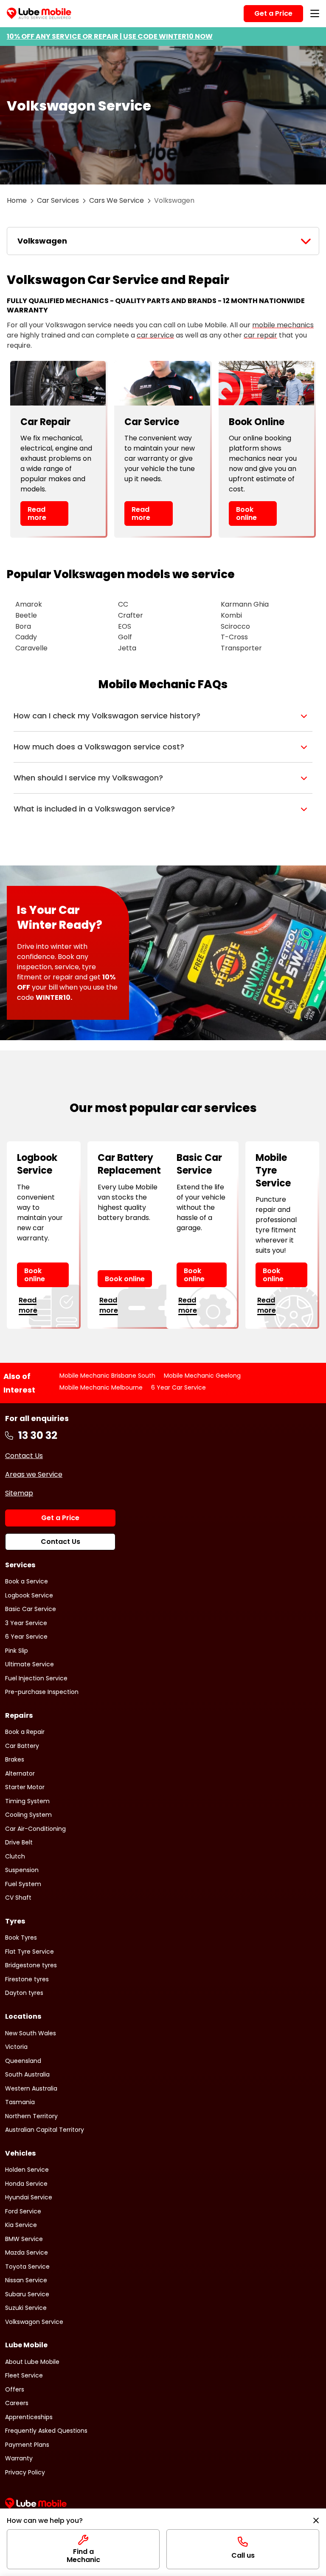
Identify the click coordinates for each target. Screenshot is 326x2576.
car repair (260, 335)
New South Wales (31, 2033)
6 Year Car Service (178, 1387)
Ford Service (23, 2211)
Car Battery (22, 1746)
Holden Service (27, 2170)
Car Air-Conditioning (35, 1829)
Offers (15, 2389)
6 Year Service (26, 1637)
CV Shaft (18, 1898)
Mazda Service (27, 2253)
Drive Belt (19, 1842)
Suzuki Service (26, 2308)
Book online (246, 513)
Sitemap (19, 1493)
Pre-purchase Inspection (42, 1692)
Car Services (58, 200)
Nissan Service (26, 2280)
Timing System (27, 1801)
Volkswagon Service (34, 2322)
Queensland (23, 2061)
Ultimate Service (30, 1664)
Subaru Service (27, 2294)
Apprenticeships (29, 2417)
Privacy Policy (25, 2472)
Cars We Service (117, 200)
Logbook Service (29, 1595)
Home (17, 200)
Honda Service (26, 2184)
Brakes (15, 1759)
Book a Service (27, 1581)
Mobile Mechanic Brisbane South (107, 1376)
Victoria (16, 2047)
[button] (163, 716)
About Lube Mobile (32, 2362)
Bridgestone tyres (31, 1965)
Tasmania (20, 2102)
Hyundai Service (29, 2197)
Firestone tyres (27, 1979)
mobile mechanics (283, 325)
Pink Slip (17, 1651)
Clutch (15, 1856)
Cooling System (28, 1815)
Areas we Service (34, 1474)
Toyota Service (27, 2267)
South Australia (27, 2074)
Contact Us (24, 1456)
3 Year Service (26, 1623)
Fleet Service (24, 2375)
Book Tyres (21, 1938)
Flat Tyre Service (30, 1952)
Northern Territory (31, 2116)
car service (155, 335)
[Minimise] (316, 2521)
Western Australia (31, 2088)
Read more (37, 513)
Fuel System (23, 1884)
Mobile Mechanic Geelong (202, 1376)
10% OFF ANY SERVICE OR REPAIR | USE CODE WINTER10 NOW (110, 36)
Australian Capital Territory (45, 2130)
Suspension (22, 1870)
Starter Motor (25, 1787)
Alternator (20, 1773)
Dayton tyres (24, 1993)
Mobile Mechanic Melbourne (101, 1387)
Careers (17, 2403)
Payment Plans (27, 2445)
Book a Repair (25, 1732)
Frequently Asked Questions (46, 2431)
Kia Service (21, 2225)
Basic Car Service (31, 1609)
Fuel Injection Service (36, 1678)
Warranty (19, 2458)
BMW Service (24, 2239)
